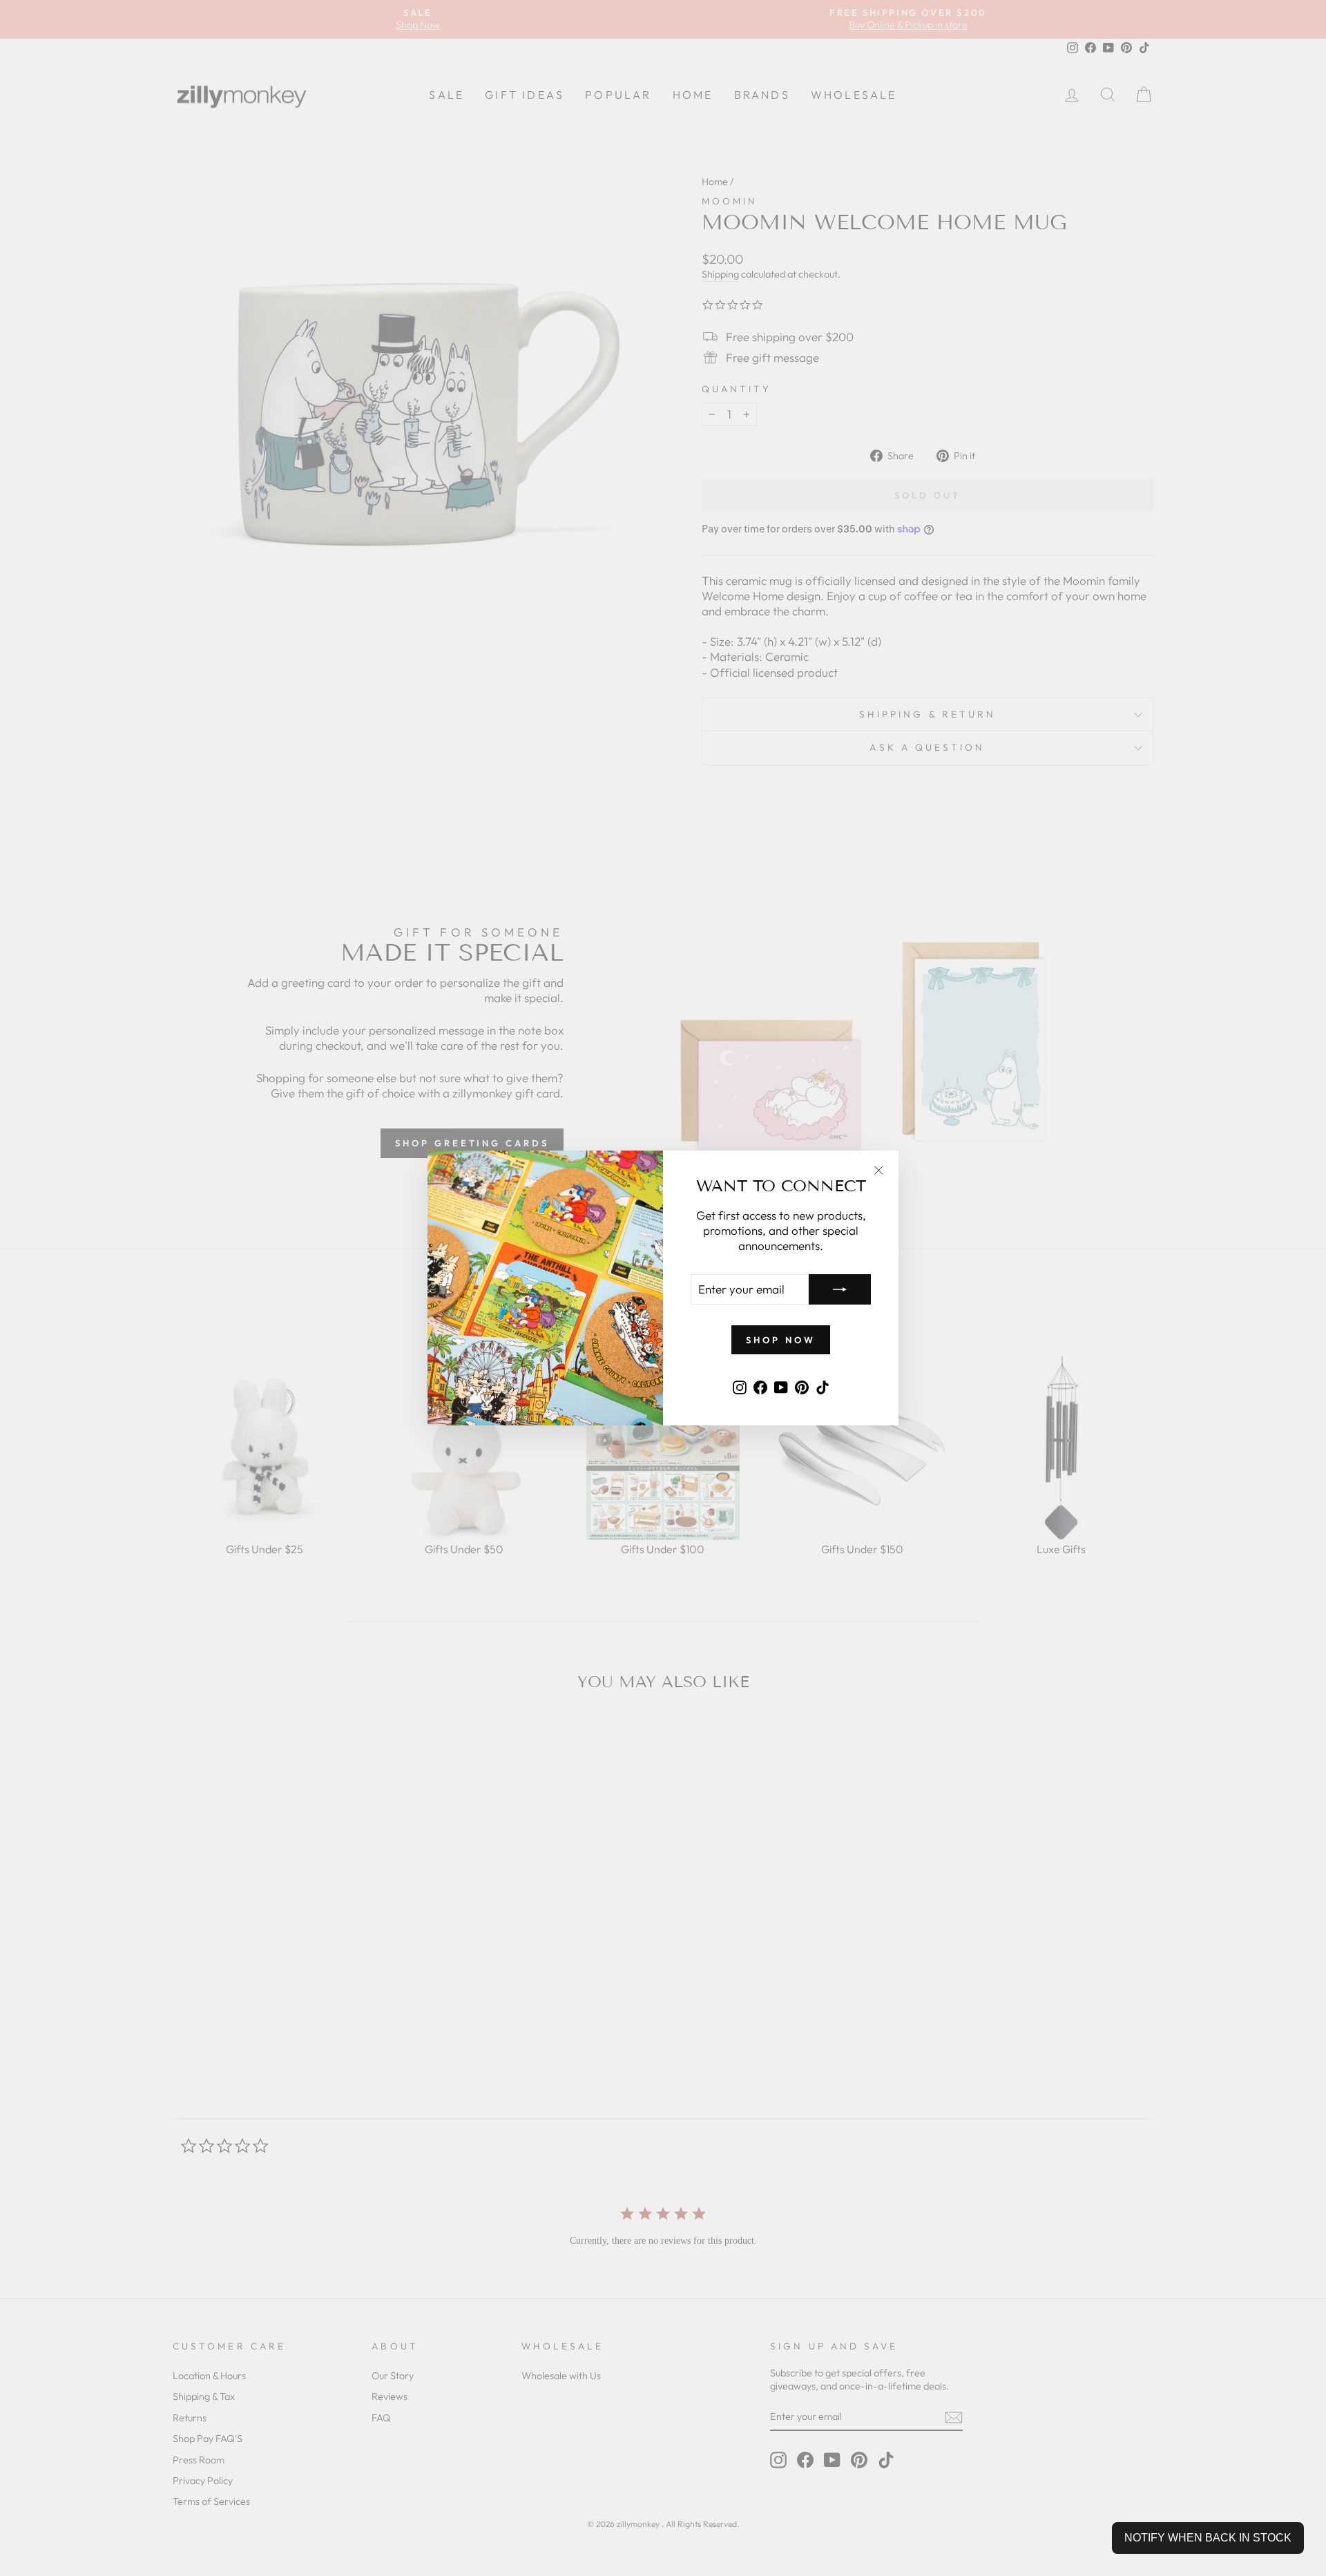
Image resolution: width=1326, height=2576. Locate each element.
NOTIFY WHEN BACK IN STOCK (1208, 2538)
